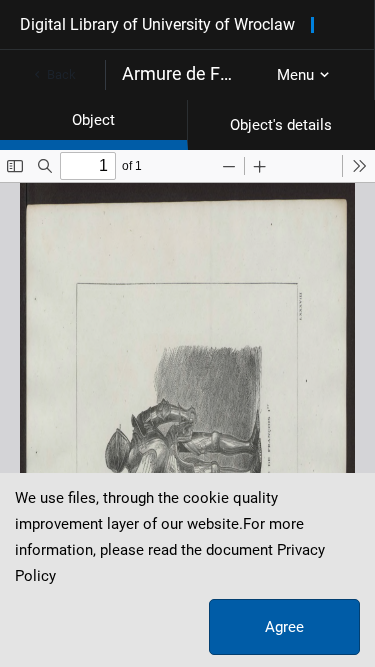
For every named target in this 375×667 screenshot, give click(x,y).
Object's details (281, 125)
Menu (295, 75)
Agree (284, 627)
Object (93, 120)
